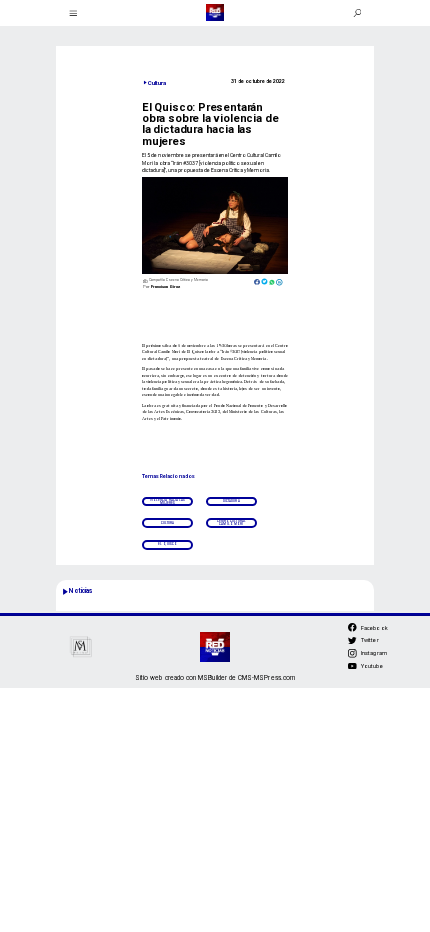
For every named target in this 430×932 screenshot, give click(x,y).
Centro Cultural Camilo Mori (231, 522)
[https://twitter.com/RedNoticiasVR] (352, 643)
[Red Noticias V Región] (73, 12)
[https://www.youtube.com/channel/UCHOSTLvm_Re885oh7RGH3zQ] (352, 669)
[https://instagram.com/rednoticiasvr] (352, 656)
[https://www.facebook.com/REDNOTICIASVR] (352, 627)
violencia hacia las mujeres (168, 501)
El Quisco (167, 544)
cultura (168, 523)
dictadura (231, 501)
